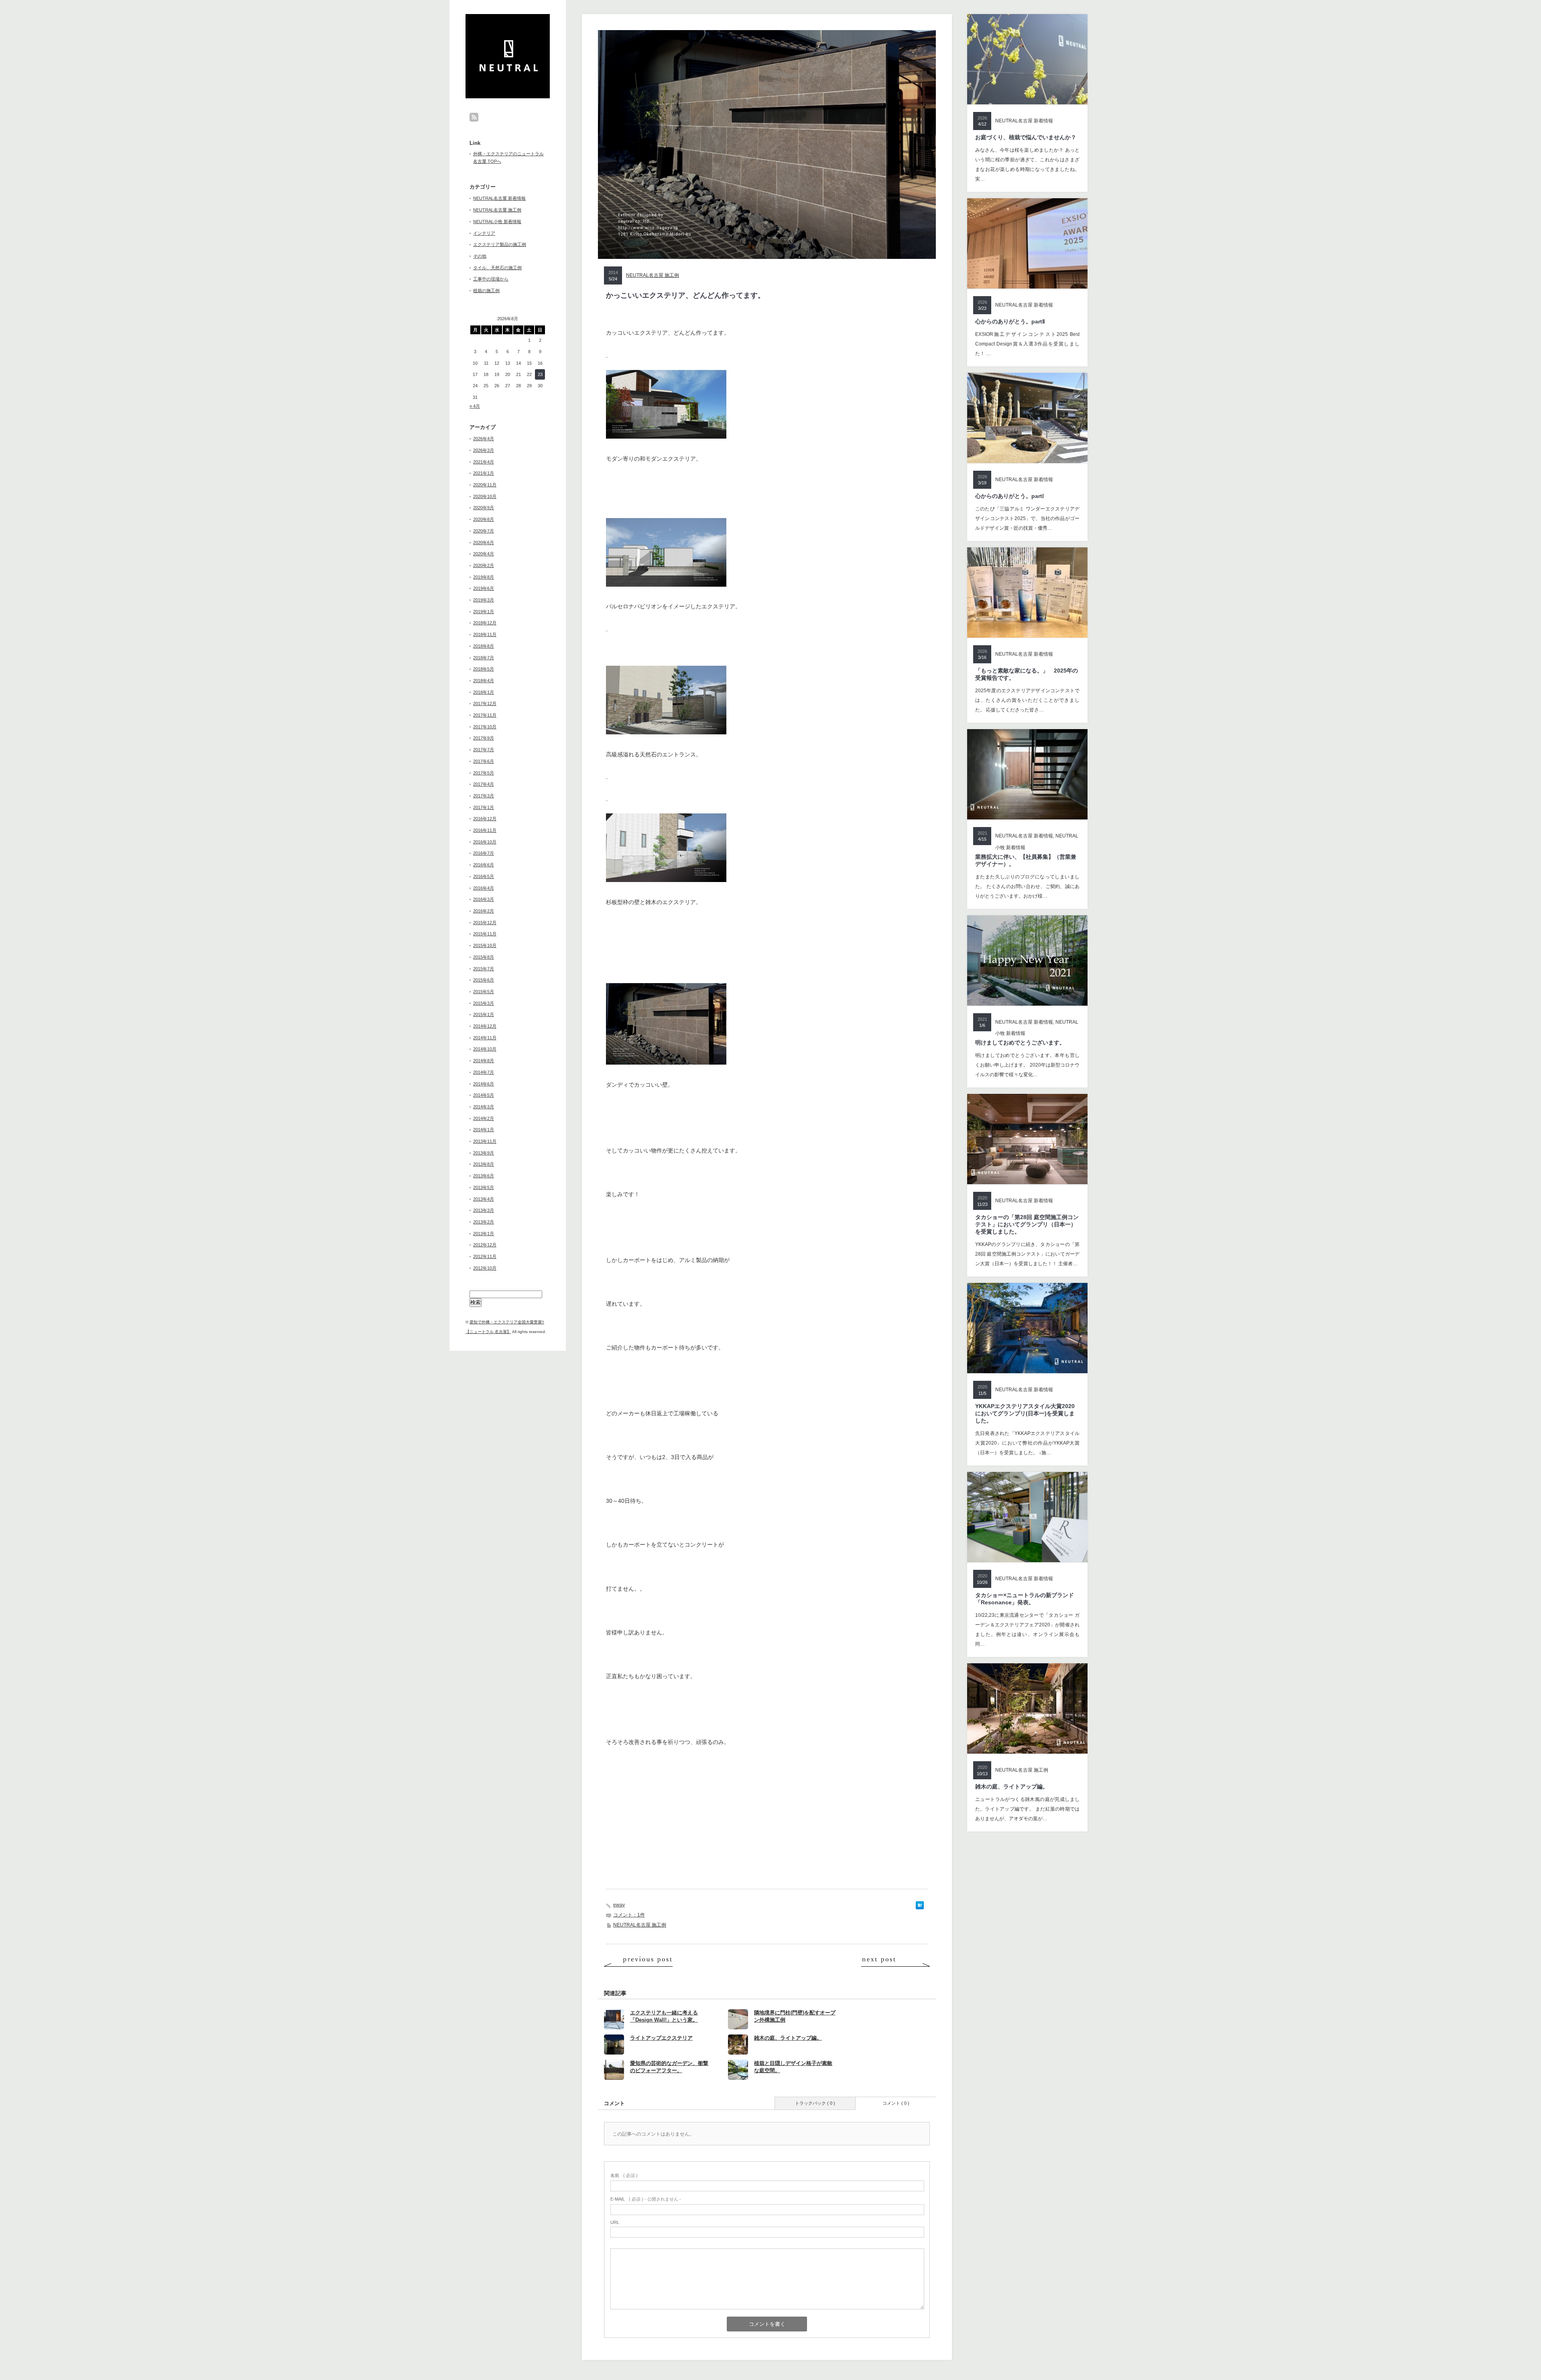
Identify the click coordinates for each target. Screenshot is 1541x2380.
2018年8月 (484, 646)
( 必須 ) (624, 2175)
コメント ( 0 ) (896, 2103)
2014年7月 (484, 1072)
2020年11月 (485, 485)
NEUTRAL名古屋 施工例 (497, 210)
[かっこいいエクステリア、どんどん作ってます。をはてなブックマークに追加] (920, 1907)
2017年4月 (484, 784)
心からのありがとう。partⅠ (1009, 496)
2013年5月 (484, 1187)
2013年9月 (484, 1153)
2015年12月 (485, 923)
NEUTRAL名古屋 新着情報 (499, 198)
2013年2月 (484, 1222)
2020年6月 (484, 543)
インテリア (484, 233)
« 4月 (475, 406)
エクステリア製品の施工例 (500, 244)
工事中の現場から (491, 279)
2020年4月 (484, 554)
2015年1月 (484, 1014)
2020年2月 (484, 565)
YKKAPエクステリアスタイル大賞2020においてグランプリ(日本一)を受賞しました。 (1025, 1413)
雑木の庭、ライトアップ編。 (788, 2038)
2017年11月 (485, 715)
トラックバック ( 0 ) (815, 2103)
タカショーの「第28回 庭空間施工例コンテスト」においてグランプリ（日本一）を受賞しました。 (1027, 1224)
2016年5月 (484, 876)
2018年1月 (484, 692)
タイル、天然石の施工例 (497, 268)
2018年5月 (484, 669)
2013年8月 (484, 1164)
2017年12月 (485, 703)
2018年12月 (485, 623)
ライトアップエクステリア (661, 2038)
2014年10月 (485, 1049)
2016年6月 (484, 865)
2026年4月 (484, 439)
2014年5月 (484, 1095)
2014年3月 (484, 1107)
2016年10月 (485, 842)
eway (619, 1905)
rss (474, 117)
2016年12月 (485, 819)
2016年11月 (485, 830)
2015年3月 (484, 1003)
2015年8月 (484, 957)
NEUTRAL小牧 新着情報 (497, 222)
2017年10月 (485, 727)
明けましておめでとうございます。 (1020, 1043)
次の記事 (895, 1961)
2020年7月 (484, 531)
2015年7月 (484, 969)
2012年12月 (485, 1245)
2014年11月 (485, 1038)
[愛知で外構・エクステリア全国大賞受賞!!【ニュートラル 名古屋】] (509, 69)
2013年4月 (484, 1199)
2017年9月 (484, 738)
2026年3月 (484, 450)
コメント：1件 (629, 1915)
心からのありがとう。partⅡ (1010, 321)
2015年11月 (485, 934)
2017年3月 (484, 796)
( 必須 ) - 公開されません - (646, 2199)
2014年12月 (485, 1026)
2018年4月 (484, 681)
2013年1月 (484, 1234)
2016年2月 (484, 911)
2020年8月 (484, 519)
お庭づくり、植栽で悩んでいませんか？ (1026, 137)
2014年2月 (484, 1118)
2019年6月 (484, 588)
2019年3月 (484, 600)
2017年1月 (484, 807)
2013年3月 (484, 1210)
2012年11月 (485, 1256)
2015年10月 (485, 945)
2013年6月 (484, 1176)
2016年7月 (484, 853)
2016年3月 (484, 899)
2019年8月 (484, 577)
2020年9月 (484, 508)
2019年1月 (484, 612)
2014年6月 (484, 1084)
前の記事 (638, 1961)
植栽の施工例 (486, 291)
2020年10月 (485, 496)
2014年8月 (484, 1061)
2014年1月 (484, 1130)
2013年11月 (485, 1141)
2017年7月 (484, 750)
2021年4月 (484, 462)
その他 (480, 256)
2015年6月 (484, 980)
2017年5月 (484, 773)
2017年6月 (484, 761)
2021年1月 (484, 473)
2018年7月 (484, 658)
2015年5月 (484, 992)
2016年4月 (484, 888)
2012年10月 (485, 1268)
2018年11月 (485, 634)
